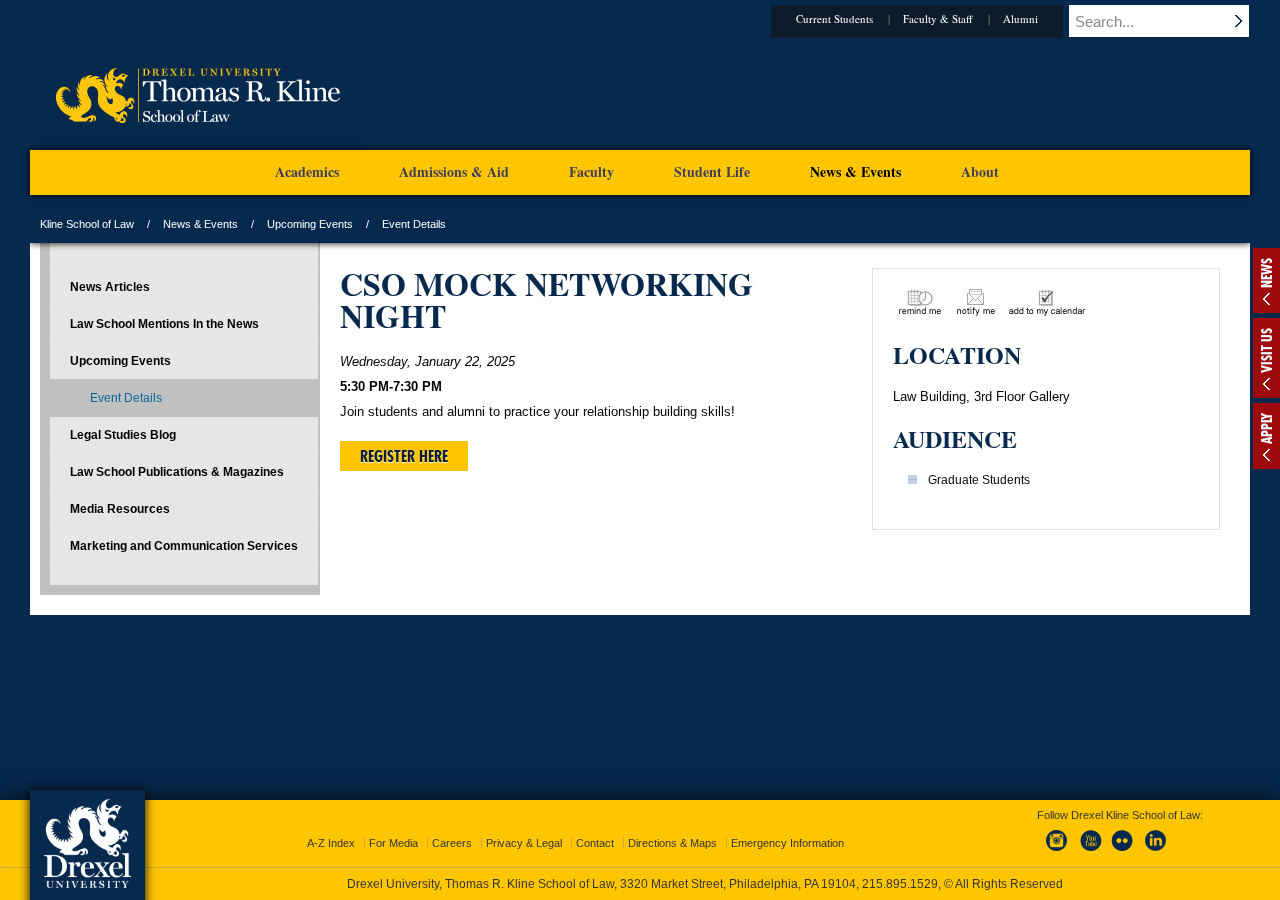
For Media (393, 843)
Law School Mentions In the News (164, 324)
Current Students (834, 18)
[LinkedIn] (1156, 852)
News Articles (110, 287)
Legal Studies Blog (123, 435)
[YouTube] (1090, 852)
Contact (595, 843)
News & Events (200, 224)
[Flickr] (1123, 852)
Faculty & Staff (938, 18)
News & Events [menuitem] (855, 171)
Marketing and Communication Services (184, 546)
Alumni (1020, 18)
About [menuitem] (980, 171)
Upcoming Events (310, 224)
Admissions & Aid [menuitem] (454, 171)
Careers (452, 843)
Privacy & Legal (524, 843)
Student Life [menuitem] (712, 171)
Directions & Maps (672, 843)
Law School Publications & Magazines (177, 472)
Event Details (126, 398)
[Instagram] (1057, 852)
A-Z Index (331, 843)
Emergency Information (787, 843)
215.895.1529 (900, 884)
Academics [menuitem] (307, 171)
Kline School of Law (87, 224)
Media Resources (120, 509)
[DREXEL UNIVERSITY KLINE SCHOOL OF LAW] (197, 146)
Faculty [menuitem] (591, 171)
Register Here (404, 456)
